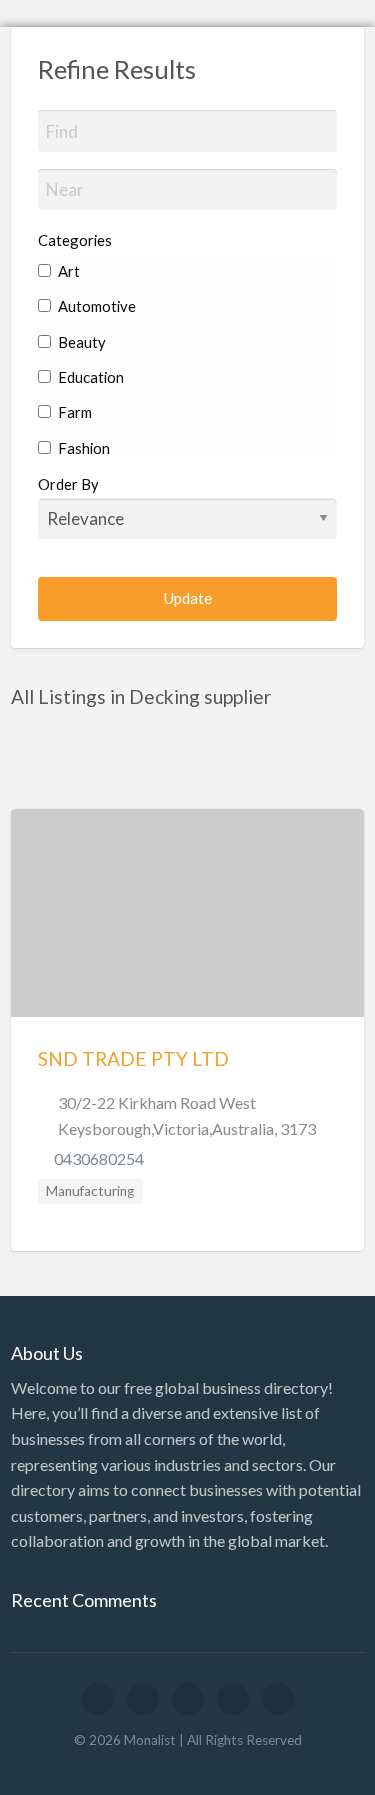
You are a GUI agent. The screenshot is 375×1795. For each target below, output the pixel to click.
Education (89, 377)
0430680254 (99, 1158)
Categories (75, 240)
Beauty (80, 342)
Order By (68, 484)
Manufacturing (90, 1191)
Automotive (95, 306)
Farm (73, 412)
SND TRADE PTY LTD (133, 1058)
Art (67, 271)
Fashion (82, 448)
